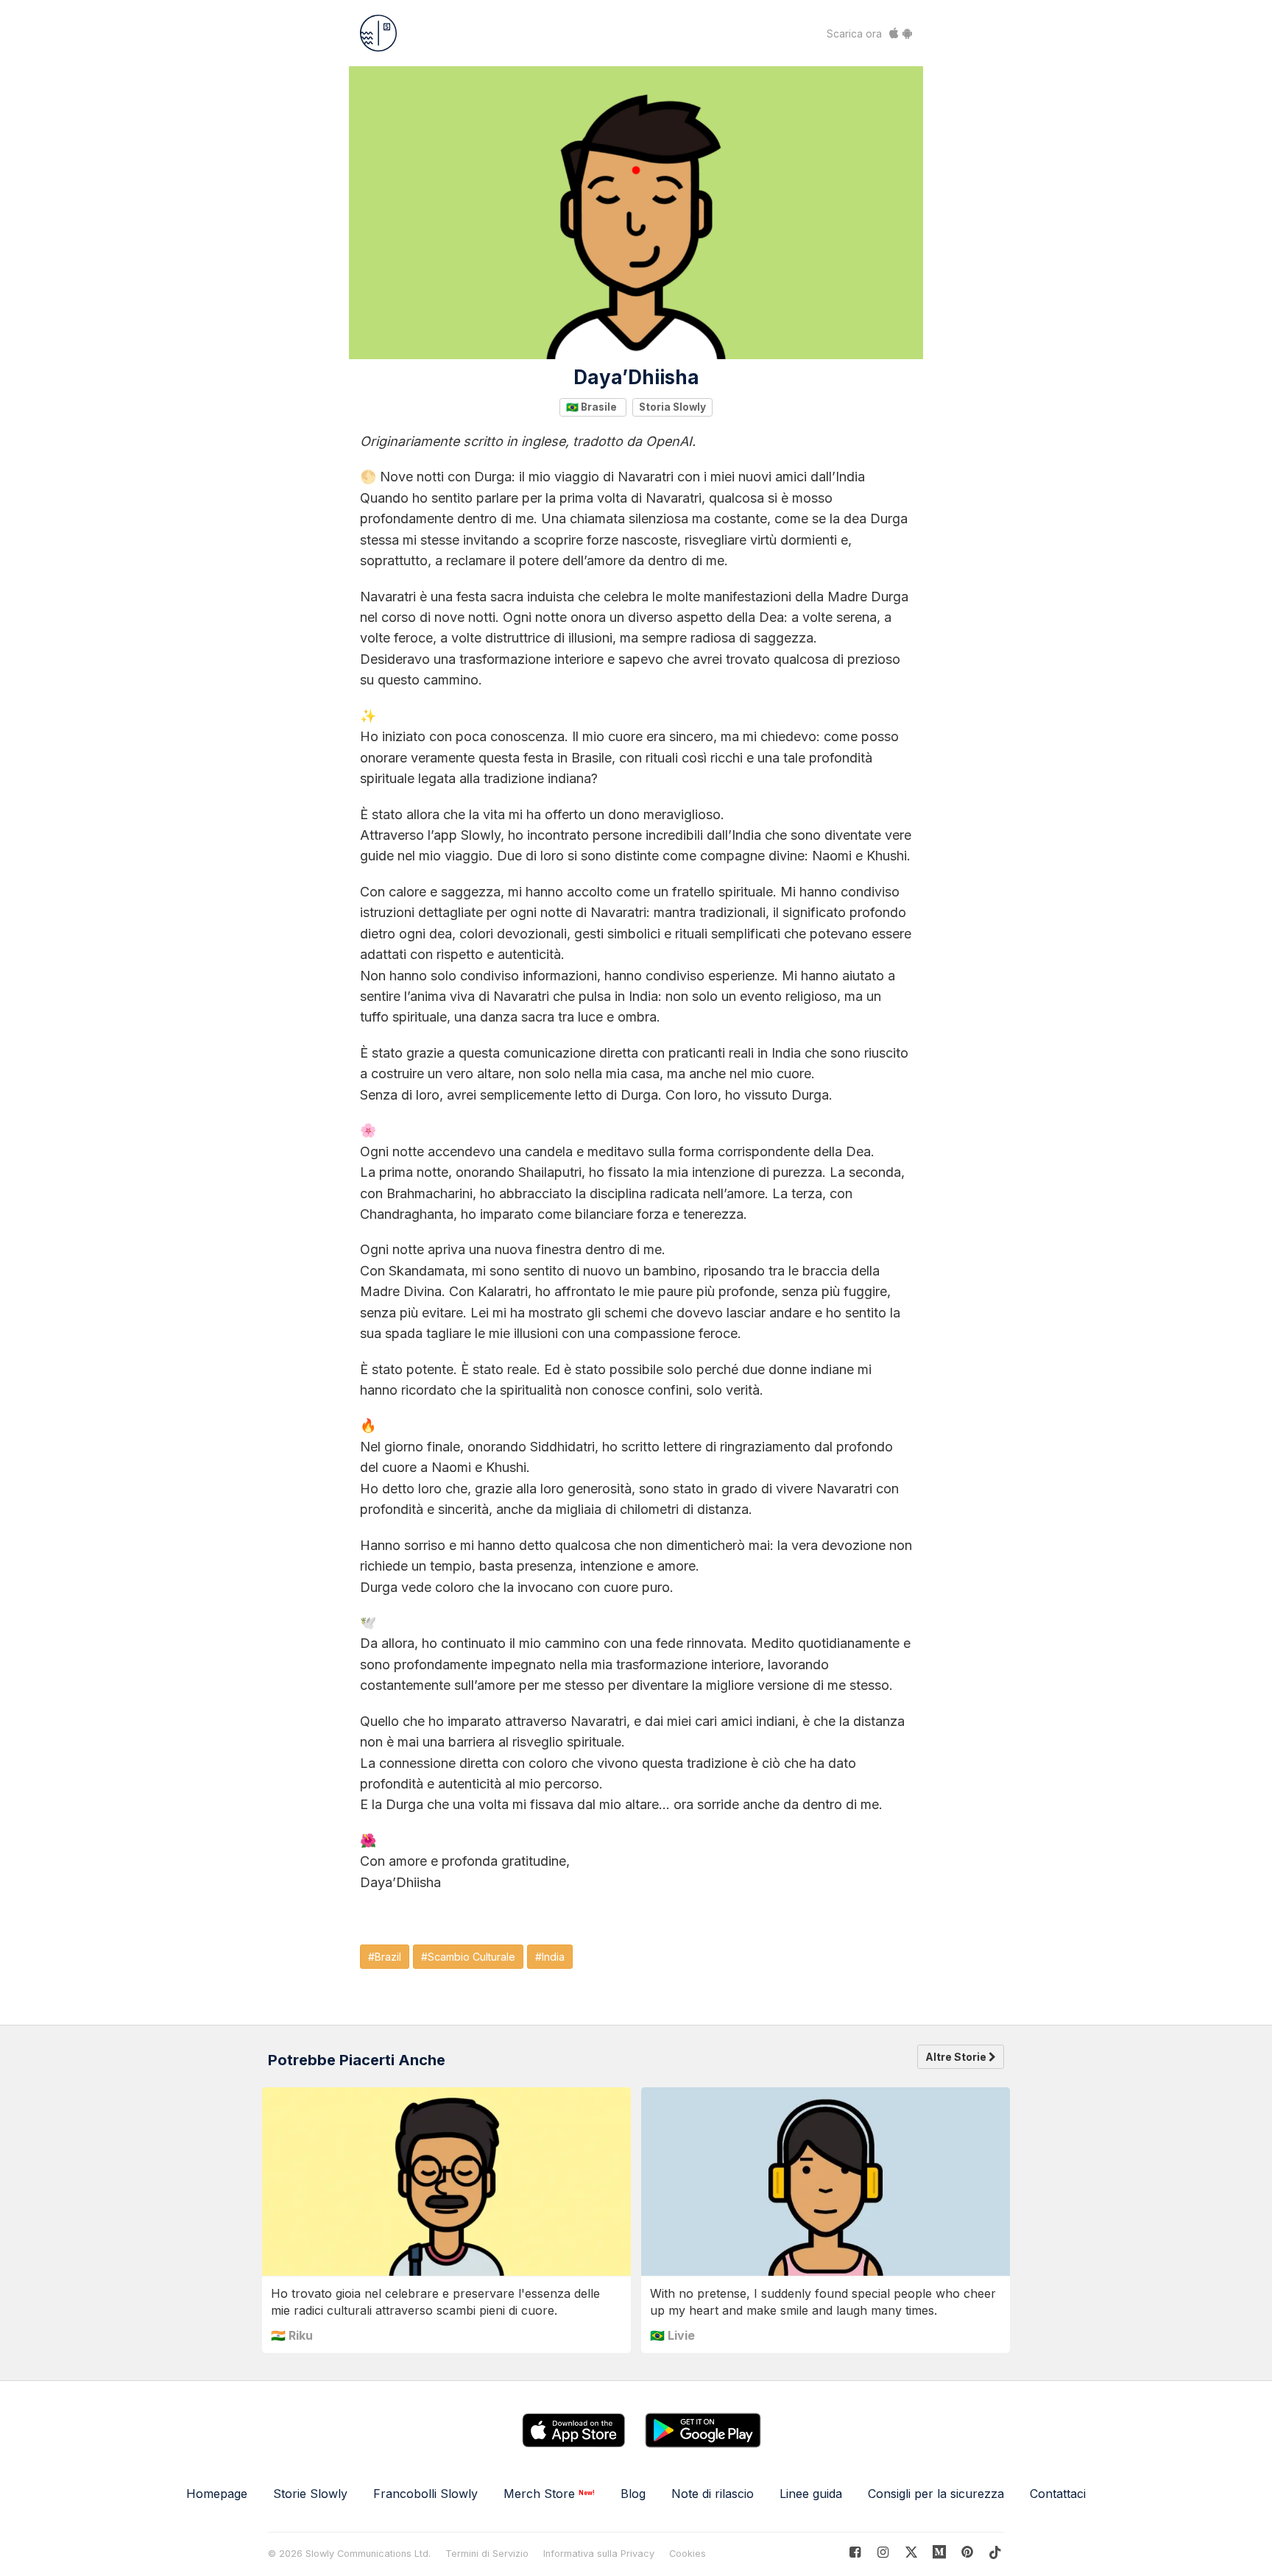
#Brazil (385, 1957)
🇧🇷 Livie (672, 2335)
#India (550, 1957)
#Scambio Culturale (468, 1957)
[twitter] (911, 2552)
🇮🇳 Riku (292, 2335)
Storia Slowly (672, 407)
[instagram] (883, 2552)
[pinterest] (940, 2552)
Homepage (217, 2494)
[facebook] (855, 2552)
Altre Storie (957, 2057)
